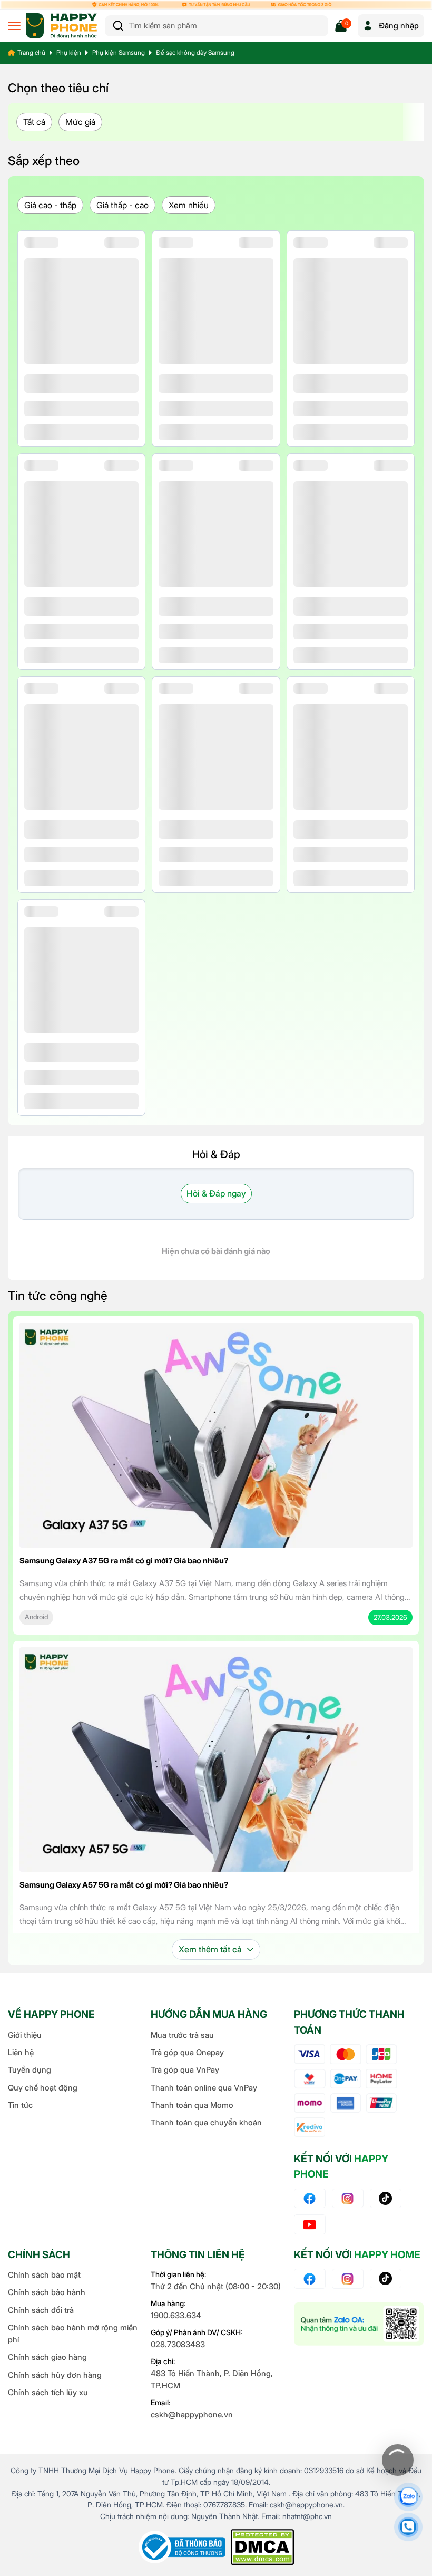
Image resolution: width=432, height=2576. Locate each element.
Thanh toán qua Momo (192, 2105)
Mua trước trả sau (182, 2035)
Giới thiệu (25, 2035)
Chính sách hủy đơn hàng (55, 2375)
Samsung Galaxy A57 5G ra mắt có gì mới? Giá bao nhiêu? (124, 1885)
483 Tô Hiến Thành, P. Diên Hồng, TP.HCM (212, 2379)
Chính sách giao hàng (47, 2357)
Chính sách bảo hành (47, 2292)
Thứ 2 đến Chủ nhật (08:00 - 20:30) (216, 2286)
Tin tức (20, 2105)
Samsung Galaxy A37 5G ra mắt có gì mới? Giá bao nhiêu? (124, 1561)
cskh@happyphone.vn (192, 2414)
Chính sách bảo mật (44, 2275)
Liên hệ (21, 2052)
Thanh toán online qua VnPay (204, 2088)
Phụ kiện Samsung (119, 52)
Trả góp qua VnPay (185, 2070)
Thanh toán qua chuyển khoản (206, 2122)
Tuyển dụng (30, 2070)
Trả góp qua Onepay (187, 2052)
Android (36, 1617)
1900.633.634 (176, 2315)
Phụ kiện (69, 52)
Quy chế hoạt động (43, 2088)
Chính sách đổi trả (41, 2310)
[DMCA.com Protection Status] (262, 2547)
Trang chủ (31, 52)
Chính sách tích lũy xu (48, 2392)
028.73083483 (178, 2344)
